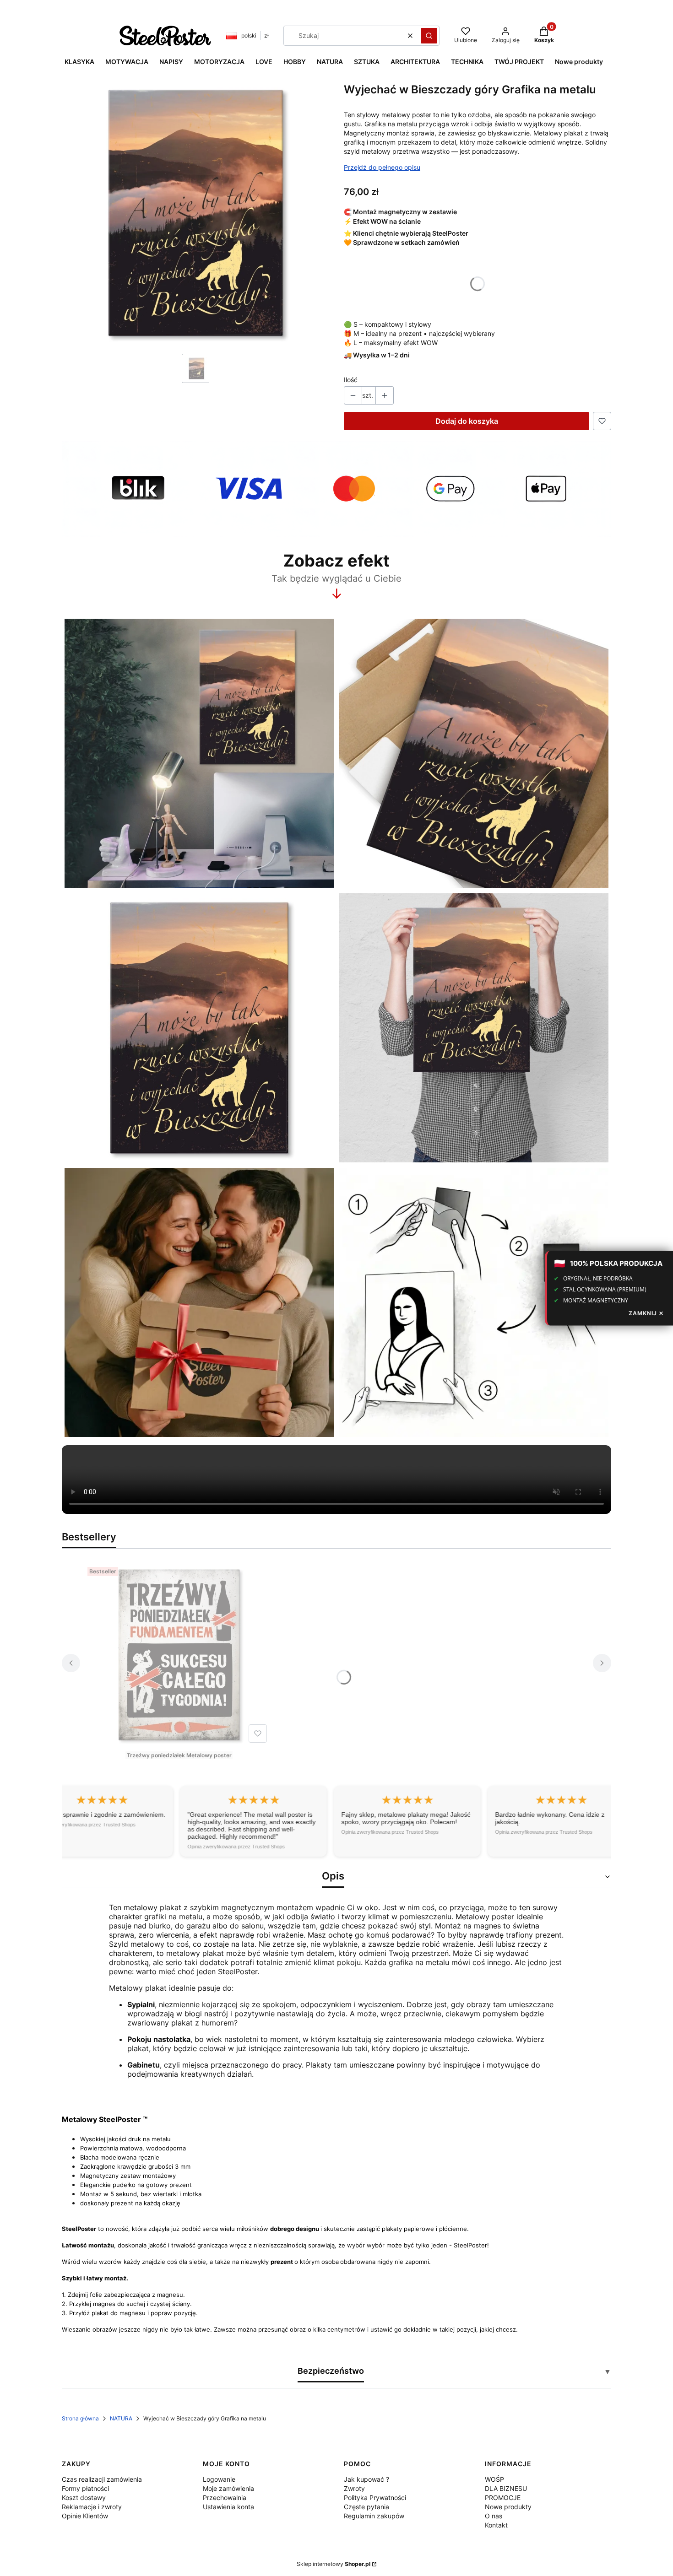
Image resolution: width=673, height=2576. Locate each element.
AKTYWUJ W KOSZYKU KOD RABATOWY (336, 1342)
